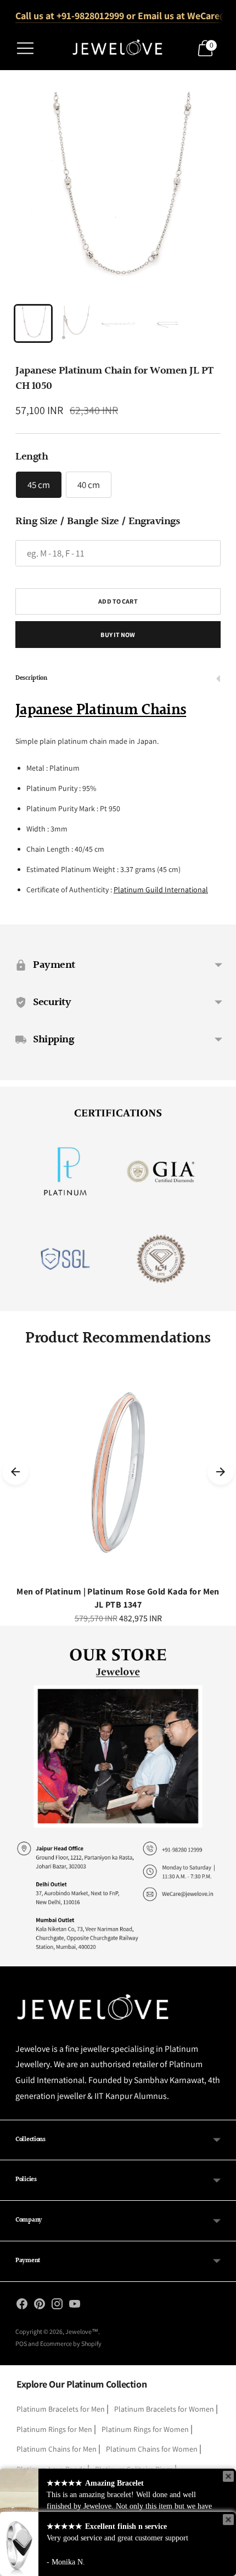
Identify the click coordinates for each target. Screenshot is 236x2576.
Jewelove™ (82, 2331)
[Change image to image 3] (118, 323)
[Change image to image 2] (75, 323)
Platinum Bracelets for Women (164, 2409)
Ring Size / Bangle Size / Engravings (97, 521)
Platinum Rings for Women (145, 2429)
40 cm (89, 485)
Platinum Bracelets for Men (61, 2409)
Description (31, 678)
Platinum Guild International (161, 890)
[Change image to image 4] (161, 323)
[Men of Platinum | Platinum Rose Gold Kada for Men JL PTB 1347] (118, 1472)
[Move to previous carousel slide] (15, 1472)
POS (21, 2343)
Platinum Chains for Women (152, 2449)
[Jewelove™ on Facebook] (22, 2306)
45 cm (39, 485)
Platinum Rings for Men (54, 2429)
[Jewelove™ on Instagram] (57, 2306)
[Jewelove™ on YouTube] (75, 2306)
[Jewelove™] (118, 48)
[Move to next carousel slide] (221, 1472)
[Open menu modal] (25, 48)
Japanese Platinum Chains (101, 710)
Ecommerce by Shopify (71, 2343)
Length (32, 457)
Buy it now (118, 635)
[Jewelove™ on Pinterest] (40, 2306)
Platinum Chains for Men (57, 2449)
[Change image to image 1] (33, 323)
